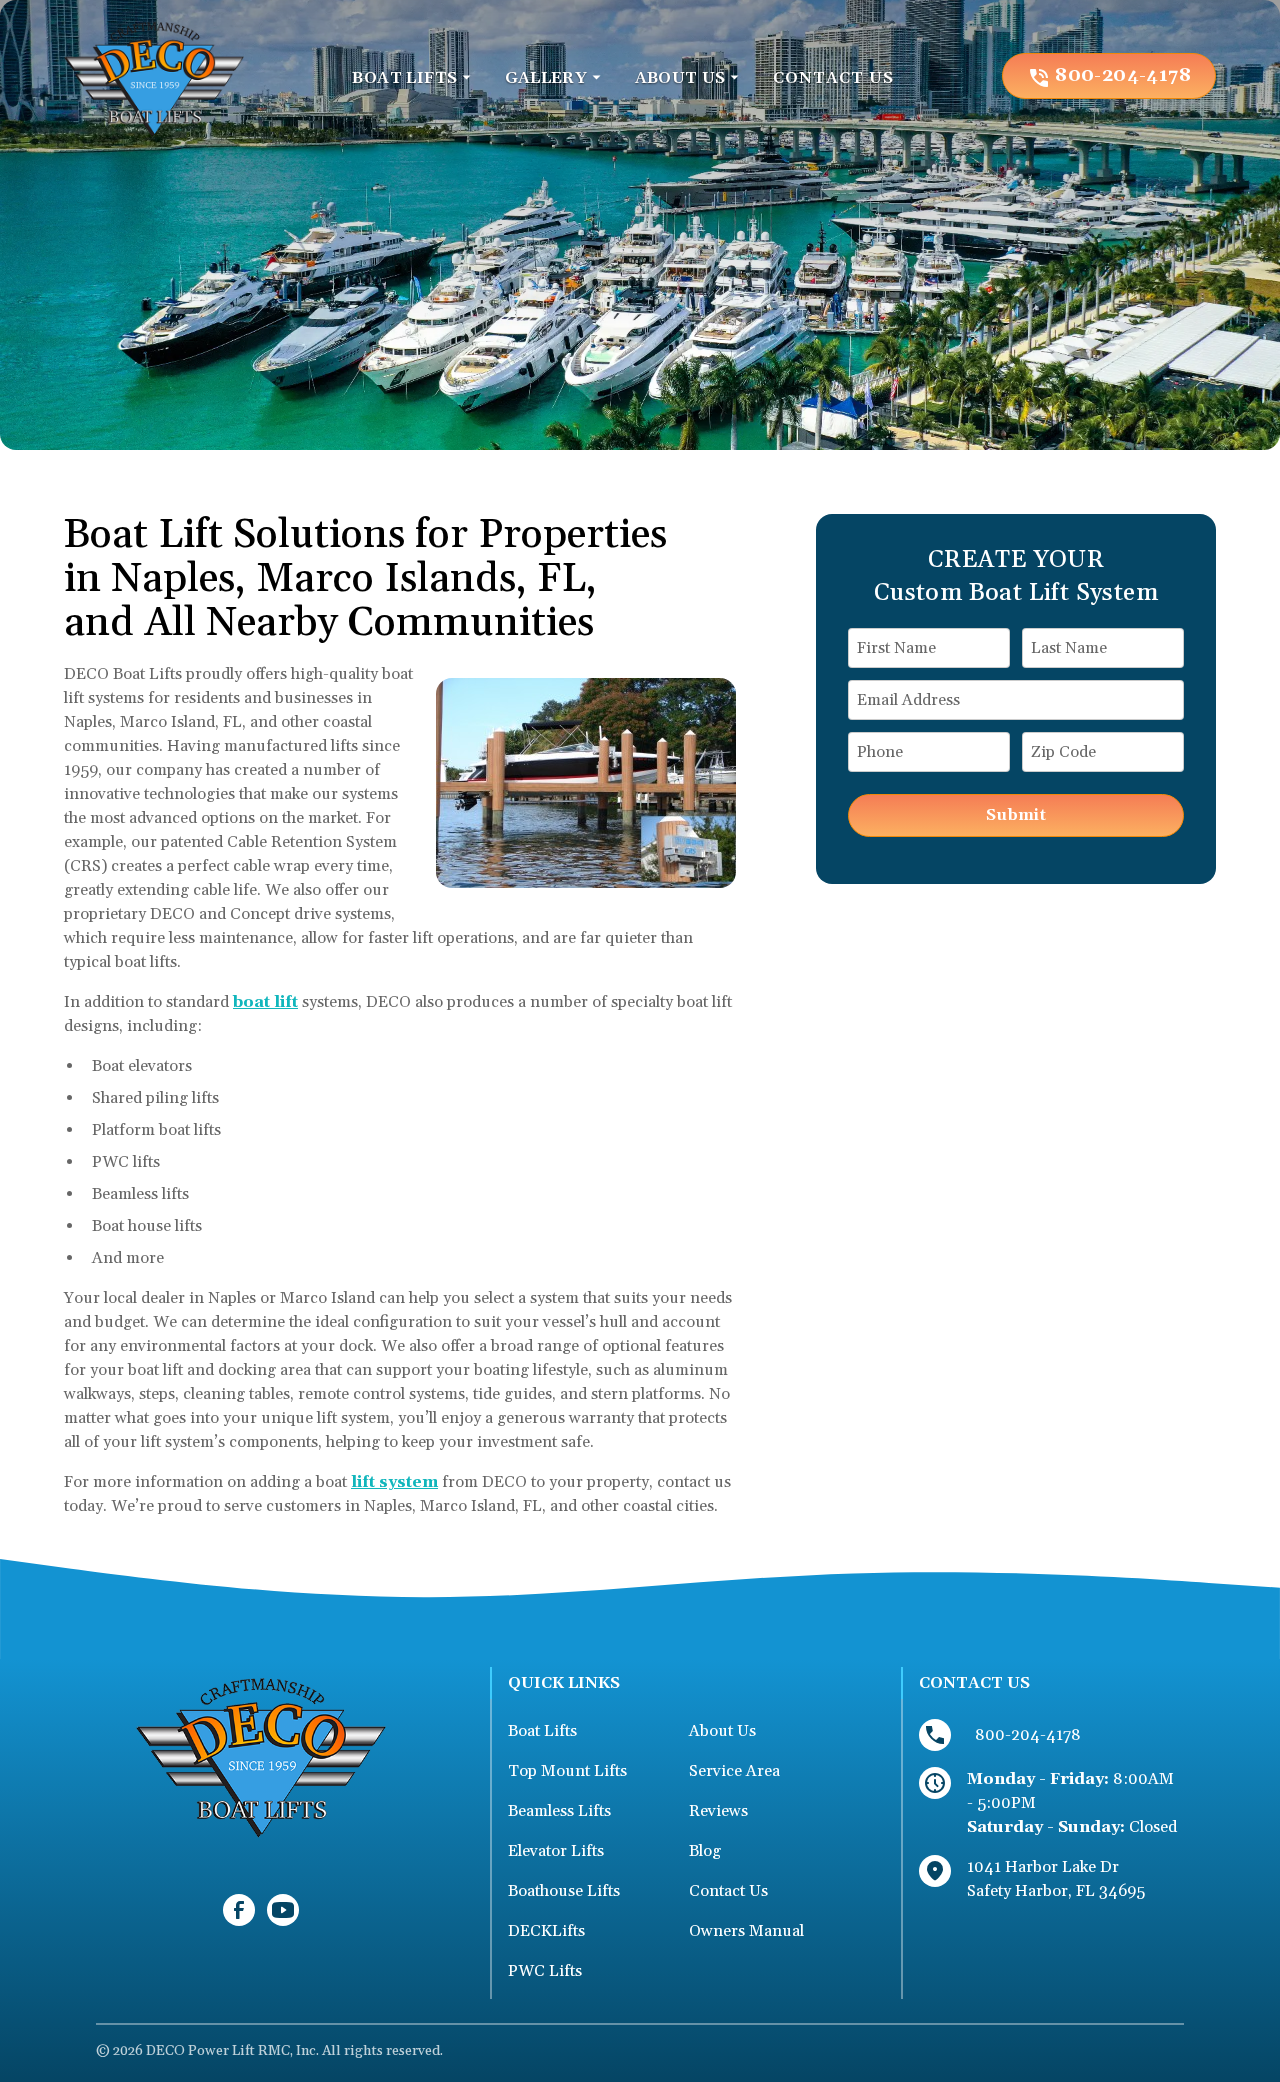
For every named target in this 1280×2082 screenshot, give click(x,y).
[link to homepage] (154, 75)
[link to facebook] (239, 1910)
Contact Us (728, 1891)
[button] (412, 78)
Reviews (718, 1811)
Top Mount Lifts (567, 1771)
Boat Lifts (542, 1731)
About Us (722, 1731)
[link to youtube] (283, 1910)
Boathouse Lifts (564, 1891)
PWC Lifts (545, 1971)
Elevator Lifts (556, 1851)
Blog (705, 1851)
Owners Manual (746, 1931)
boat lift (265, 1002)
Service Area (734, 1771)
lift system (394, 1482)
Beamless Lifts (559, 1811)
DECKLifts (546, 1931)
